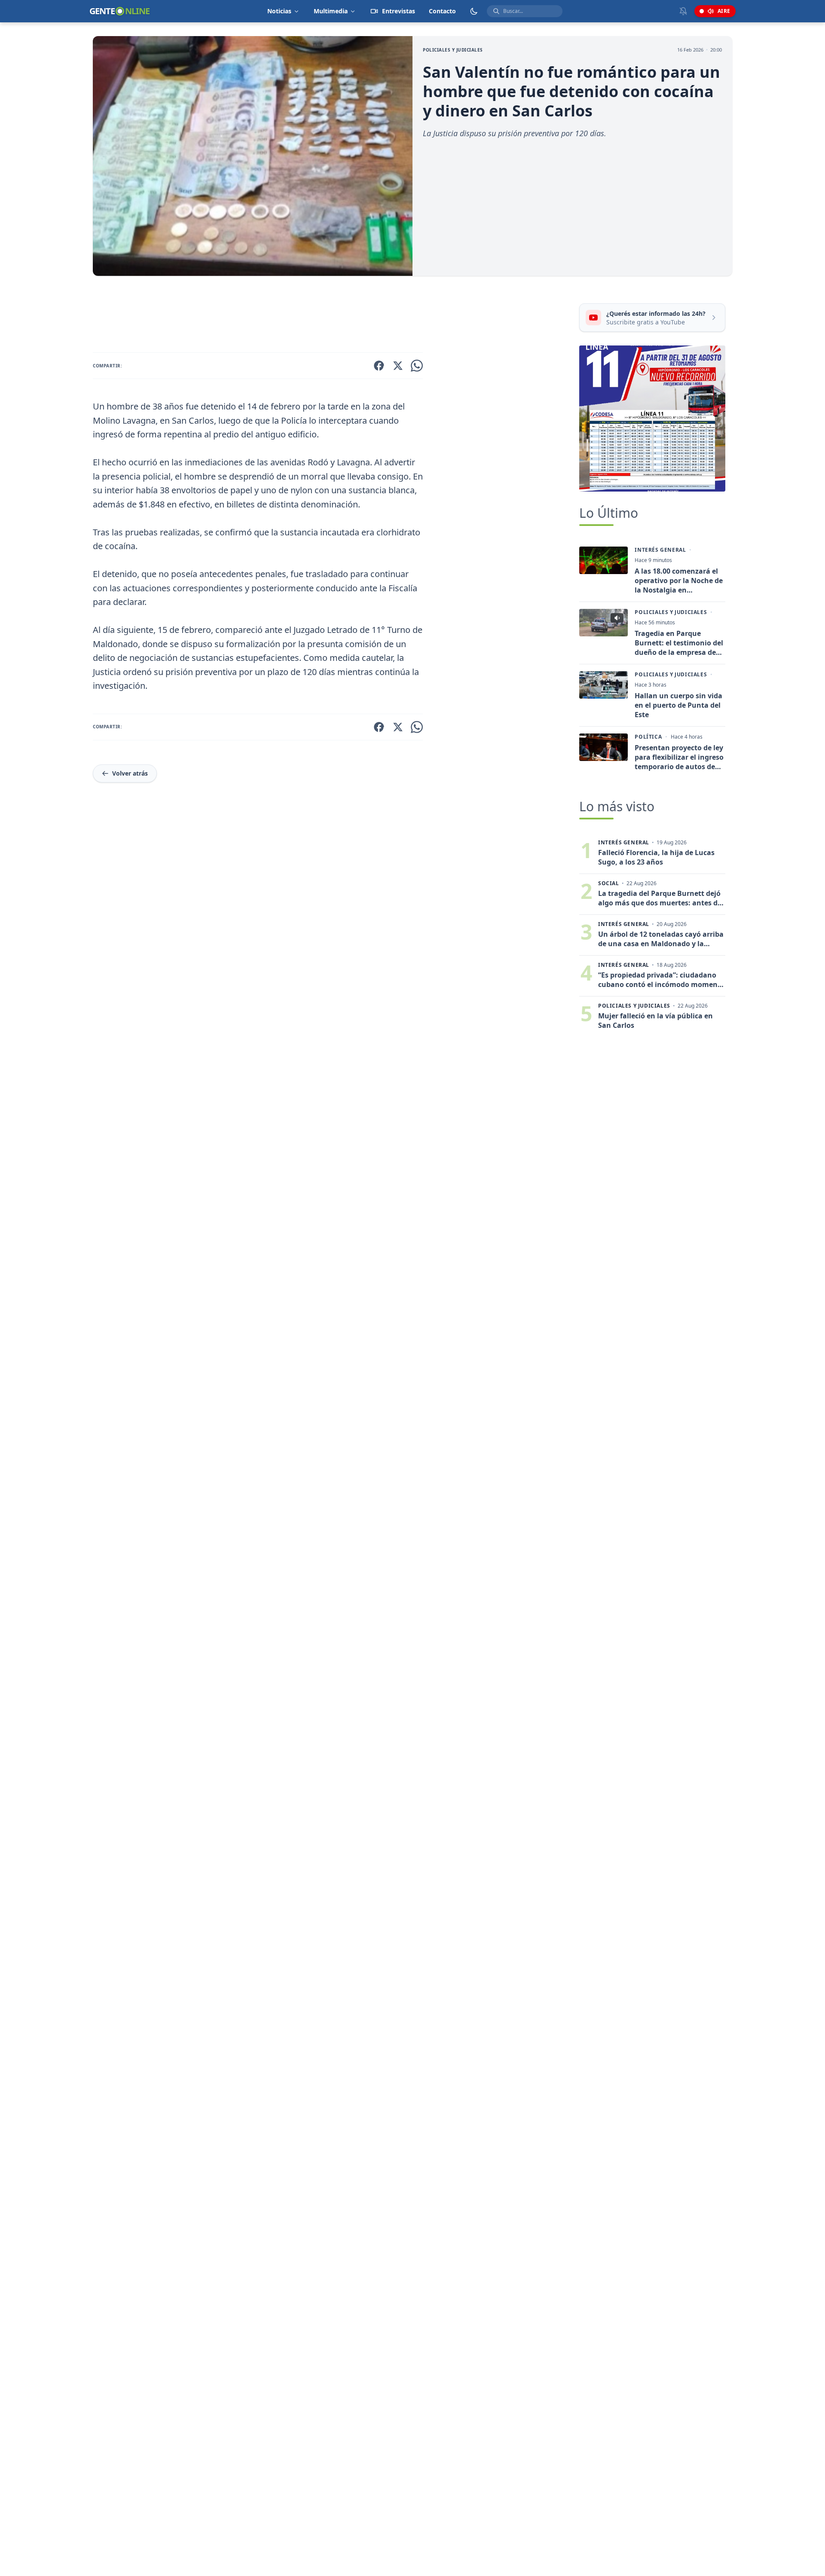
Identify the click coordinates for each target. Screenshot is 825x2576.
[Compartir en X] (398, 366)
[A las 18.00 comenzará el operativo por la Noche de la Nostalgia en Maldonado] (603, 560)
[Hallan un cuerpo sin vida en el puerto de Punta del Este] (603, 685)
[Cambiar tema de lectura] (474, 11)
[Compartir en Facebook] (379, 366)
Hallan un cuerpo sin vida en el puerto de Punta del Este (678, 705)
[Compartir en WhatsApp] (417, 366)
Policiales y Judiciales (453, 50)
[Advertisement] (333, 316)
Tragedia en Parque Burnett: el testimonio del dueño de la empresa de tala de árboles (679, 643)
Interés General (660, 550)
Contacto (442, 11)
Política (648, 737)
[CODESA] (652, 419)
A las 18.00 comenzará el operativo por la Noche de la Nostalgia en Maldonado (679, 581)
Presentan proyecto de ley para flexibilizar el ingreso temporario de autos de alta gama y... (679, 757)
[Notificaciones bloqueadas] (683, 11)
